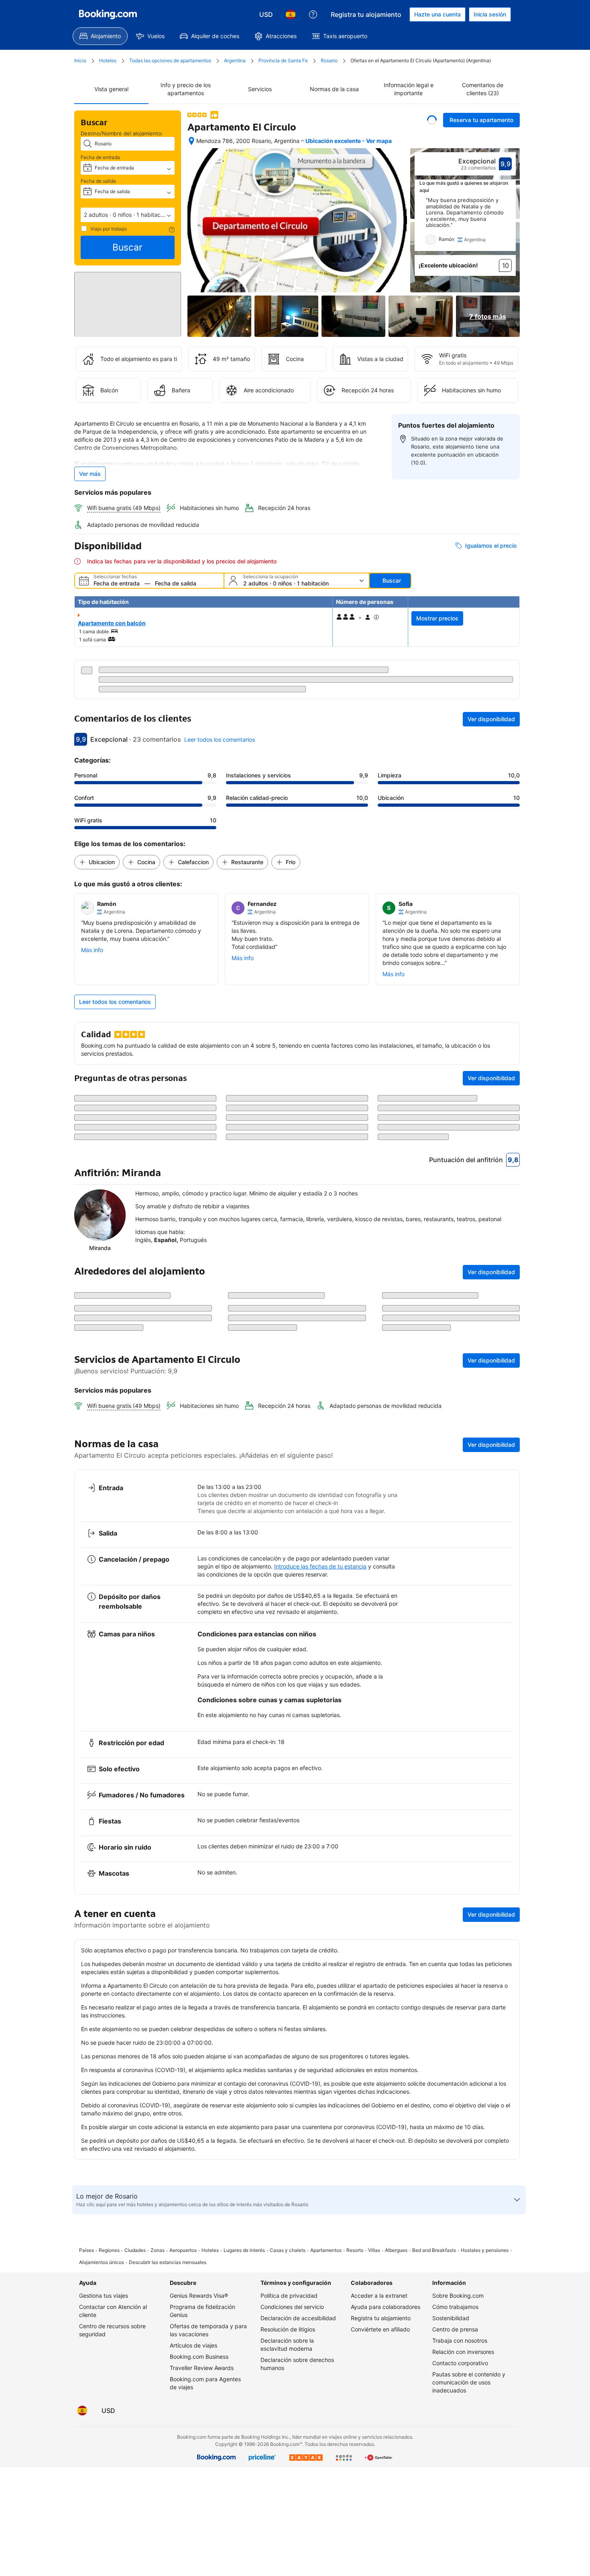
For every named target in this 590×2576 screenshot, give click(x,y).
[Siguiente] (510, 224)
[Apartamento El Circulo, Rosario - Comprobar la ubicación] (191, 141)
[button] (128, 215)
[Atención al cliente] (313, 14)
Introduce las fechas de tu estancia (320, 1689)
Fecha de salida (98, 181)
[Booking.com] (108, 14)
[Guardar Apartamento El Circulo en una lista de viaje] (432, 120)
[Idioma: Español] (291, 14)
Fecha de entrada (100, 157)
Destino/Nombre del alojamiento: (122, 133)
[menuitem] (100, 36)
